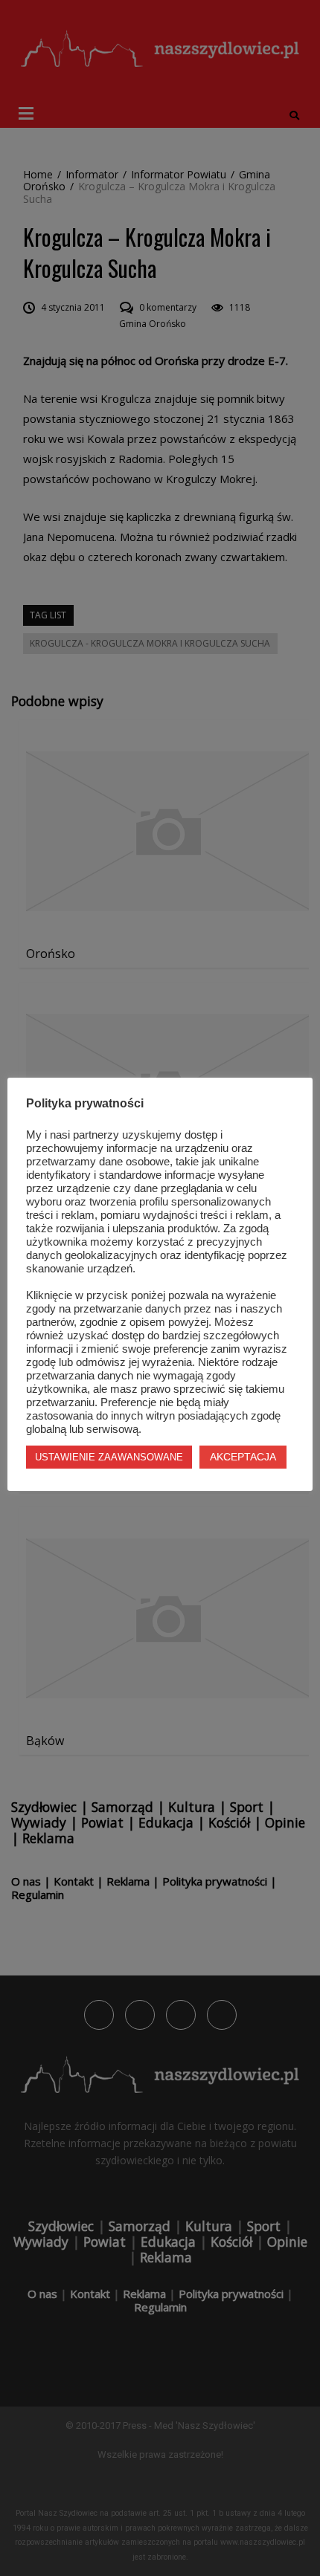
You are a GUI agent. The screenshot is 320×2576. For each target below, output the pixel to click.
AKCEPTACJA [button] (243, 1457)
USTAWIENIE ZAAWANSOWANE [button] (109, 1457)
